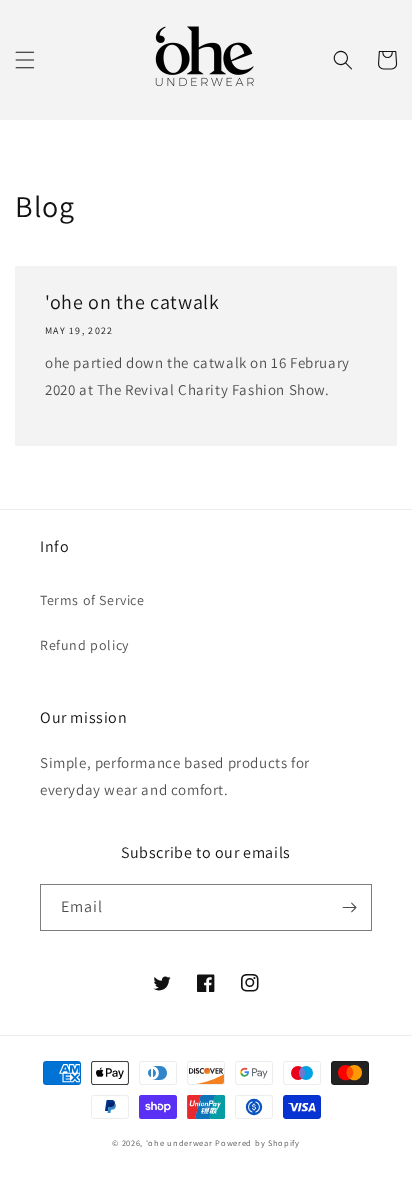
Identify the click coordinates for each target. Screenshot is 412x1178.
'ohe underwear (179, 1142)
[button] (25, 60)
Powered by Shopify (257, 1142)
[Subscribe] (349, 907)
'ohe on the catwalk (132, 302)
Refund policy (84, 645)
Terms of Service (92, 600)
